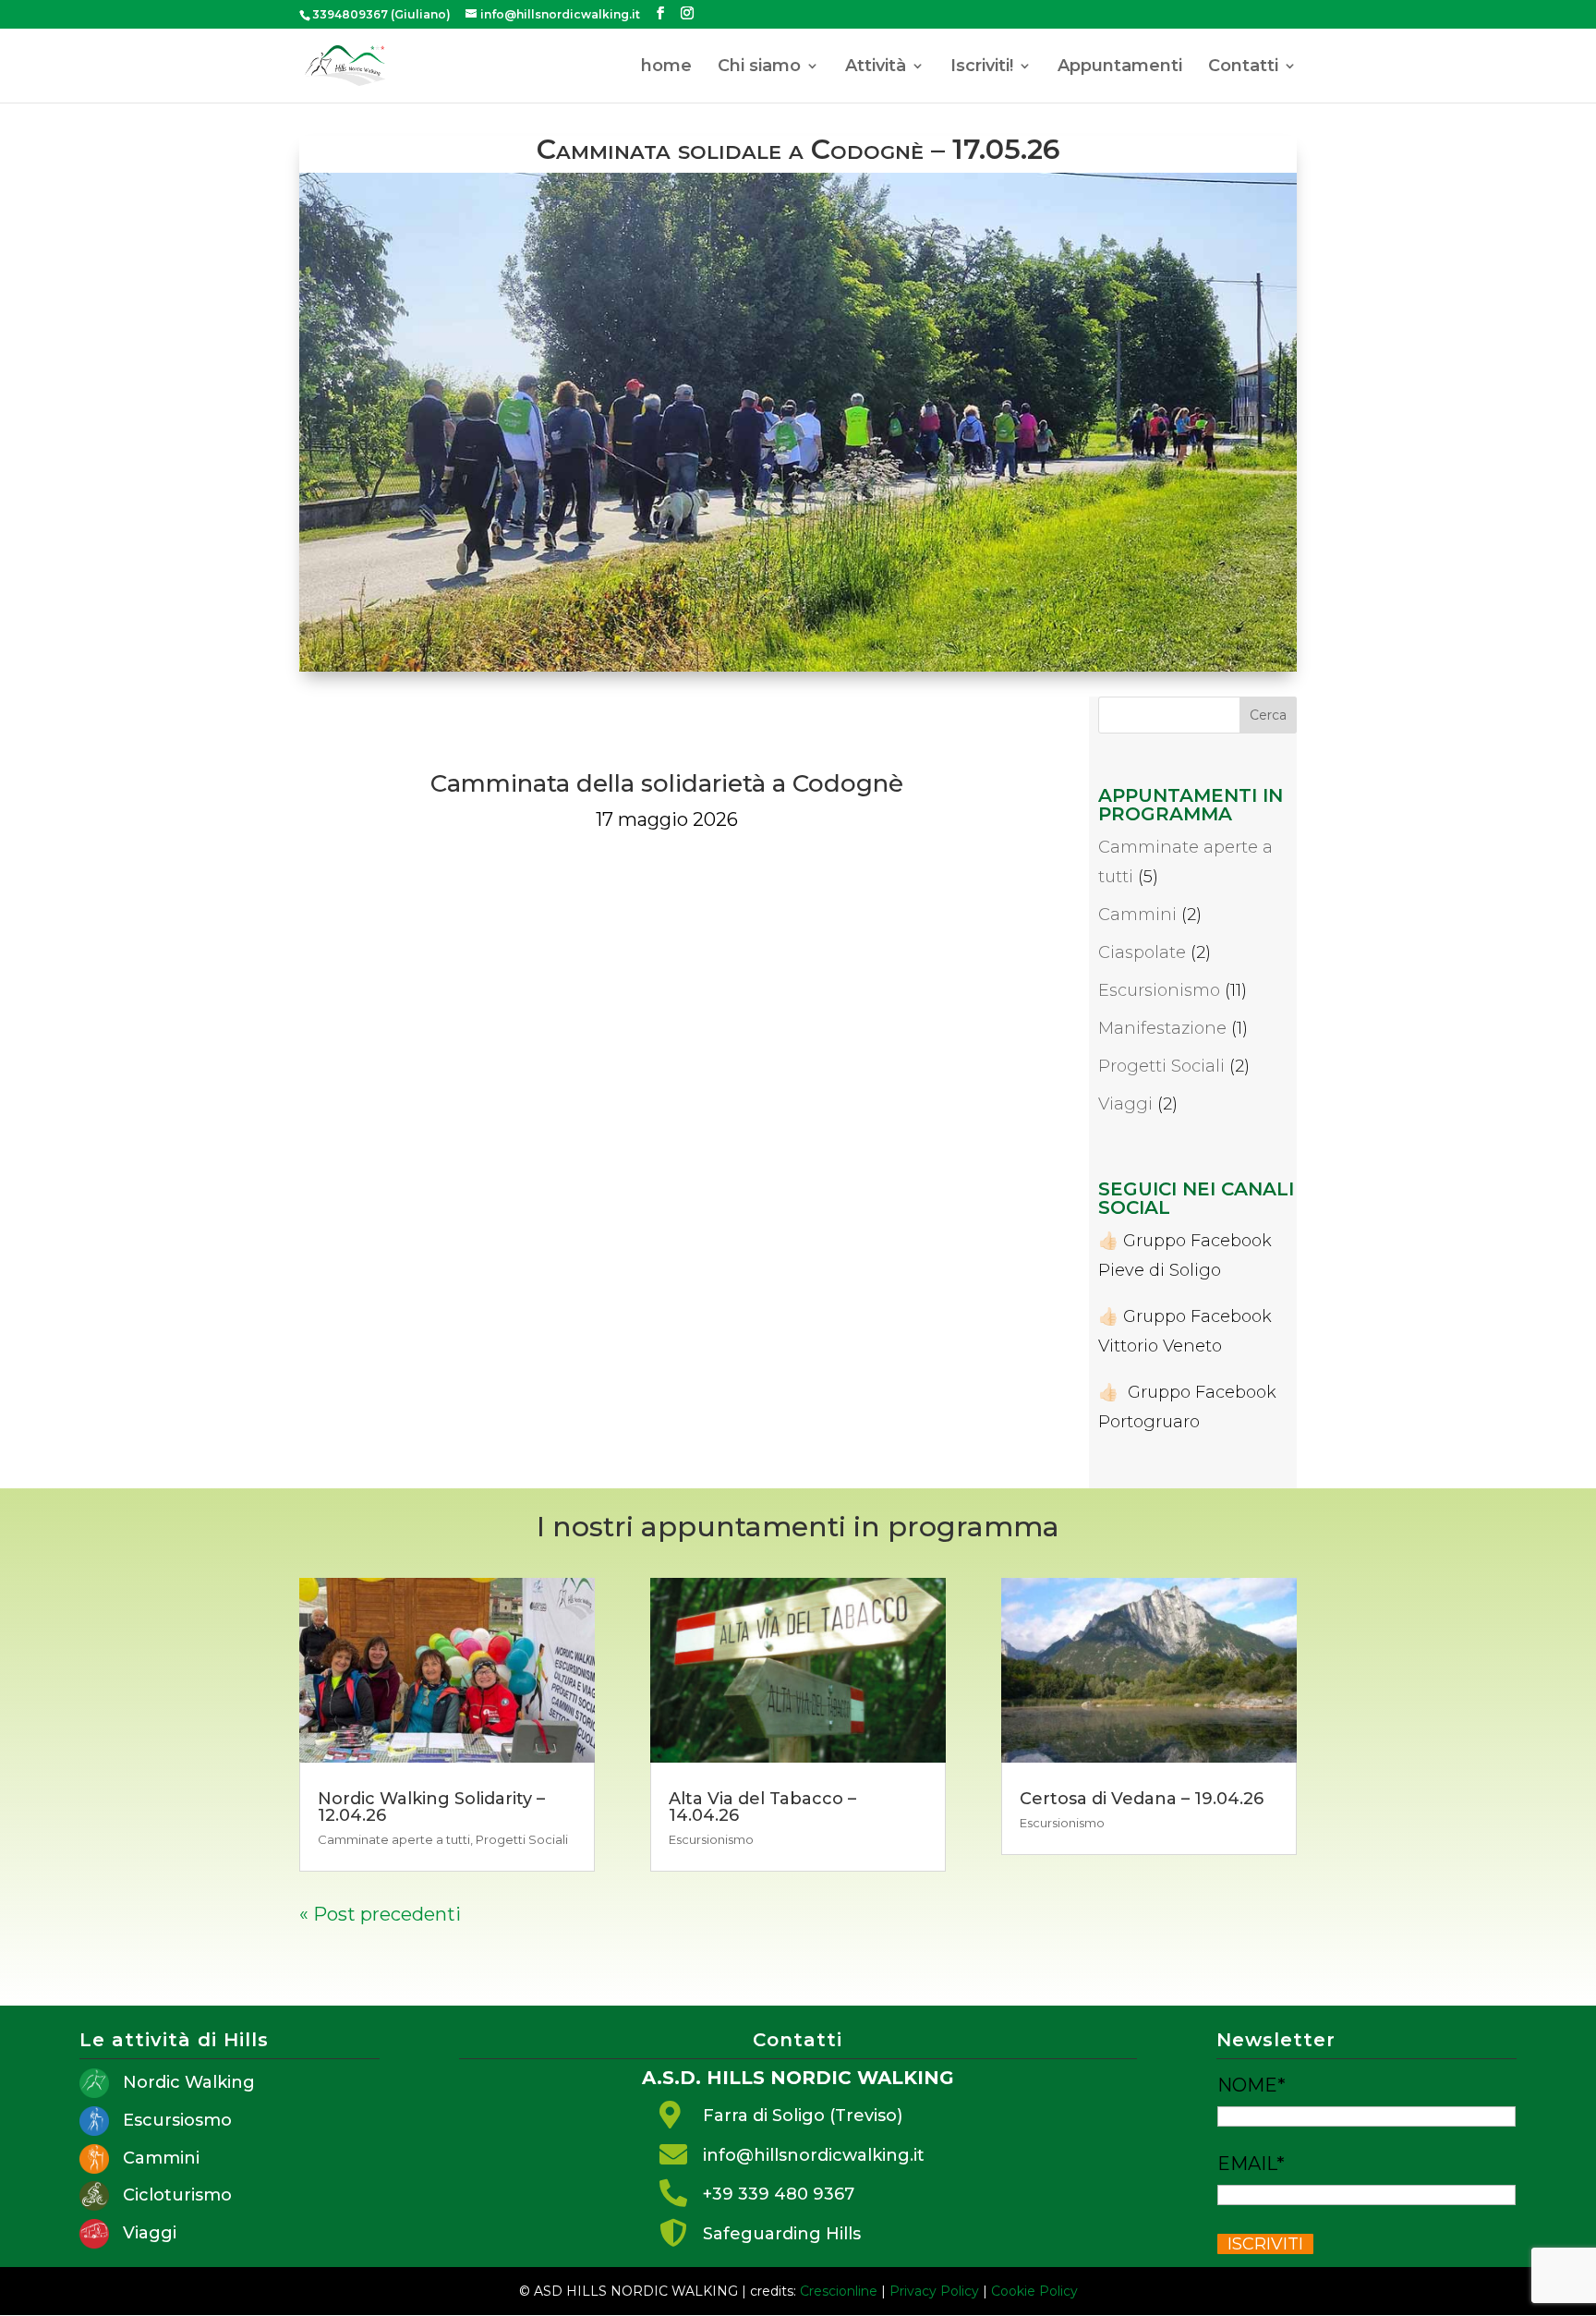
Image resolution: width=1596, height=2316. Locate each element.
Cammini (1137, 915)
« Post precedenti (380, 1914)
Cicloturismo (177, 2195)
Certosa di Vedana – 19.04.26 (1142, 1799)
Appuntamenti (1120, 67)
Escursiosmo (177, 2120)
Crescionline (839, 2291)
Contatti (1243, 67)
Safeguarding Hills (782, 2234)
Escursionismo (1159, 990)
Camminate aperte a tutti (394, 1839)
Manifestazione (1162, 1028)
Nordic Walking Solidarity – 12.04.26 (431, 1807)
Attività (876, 67)
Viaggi (1125, 1104)
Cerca (1268, 715)
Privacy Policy (934, 2291)
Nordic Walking (189, 2082)
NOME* (1251, 2085)
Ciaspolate (1142, 952)
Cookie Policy (1034, 2291)
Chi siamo (759, 67)
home (666, 67)
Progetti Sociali (1161, 1066)
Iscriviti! (982, 67)
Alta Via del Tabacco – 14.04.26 (762, 1807)
